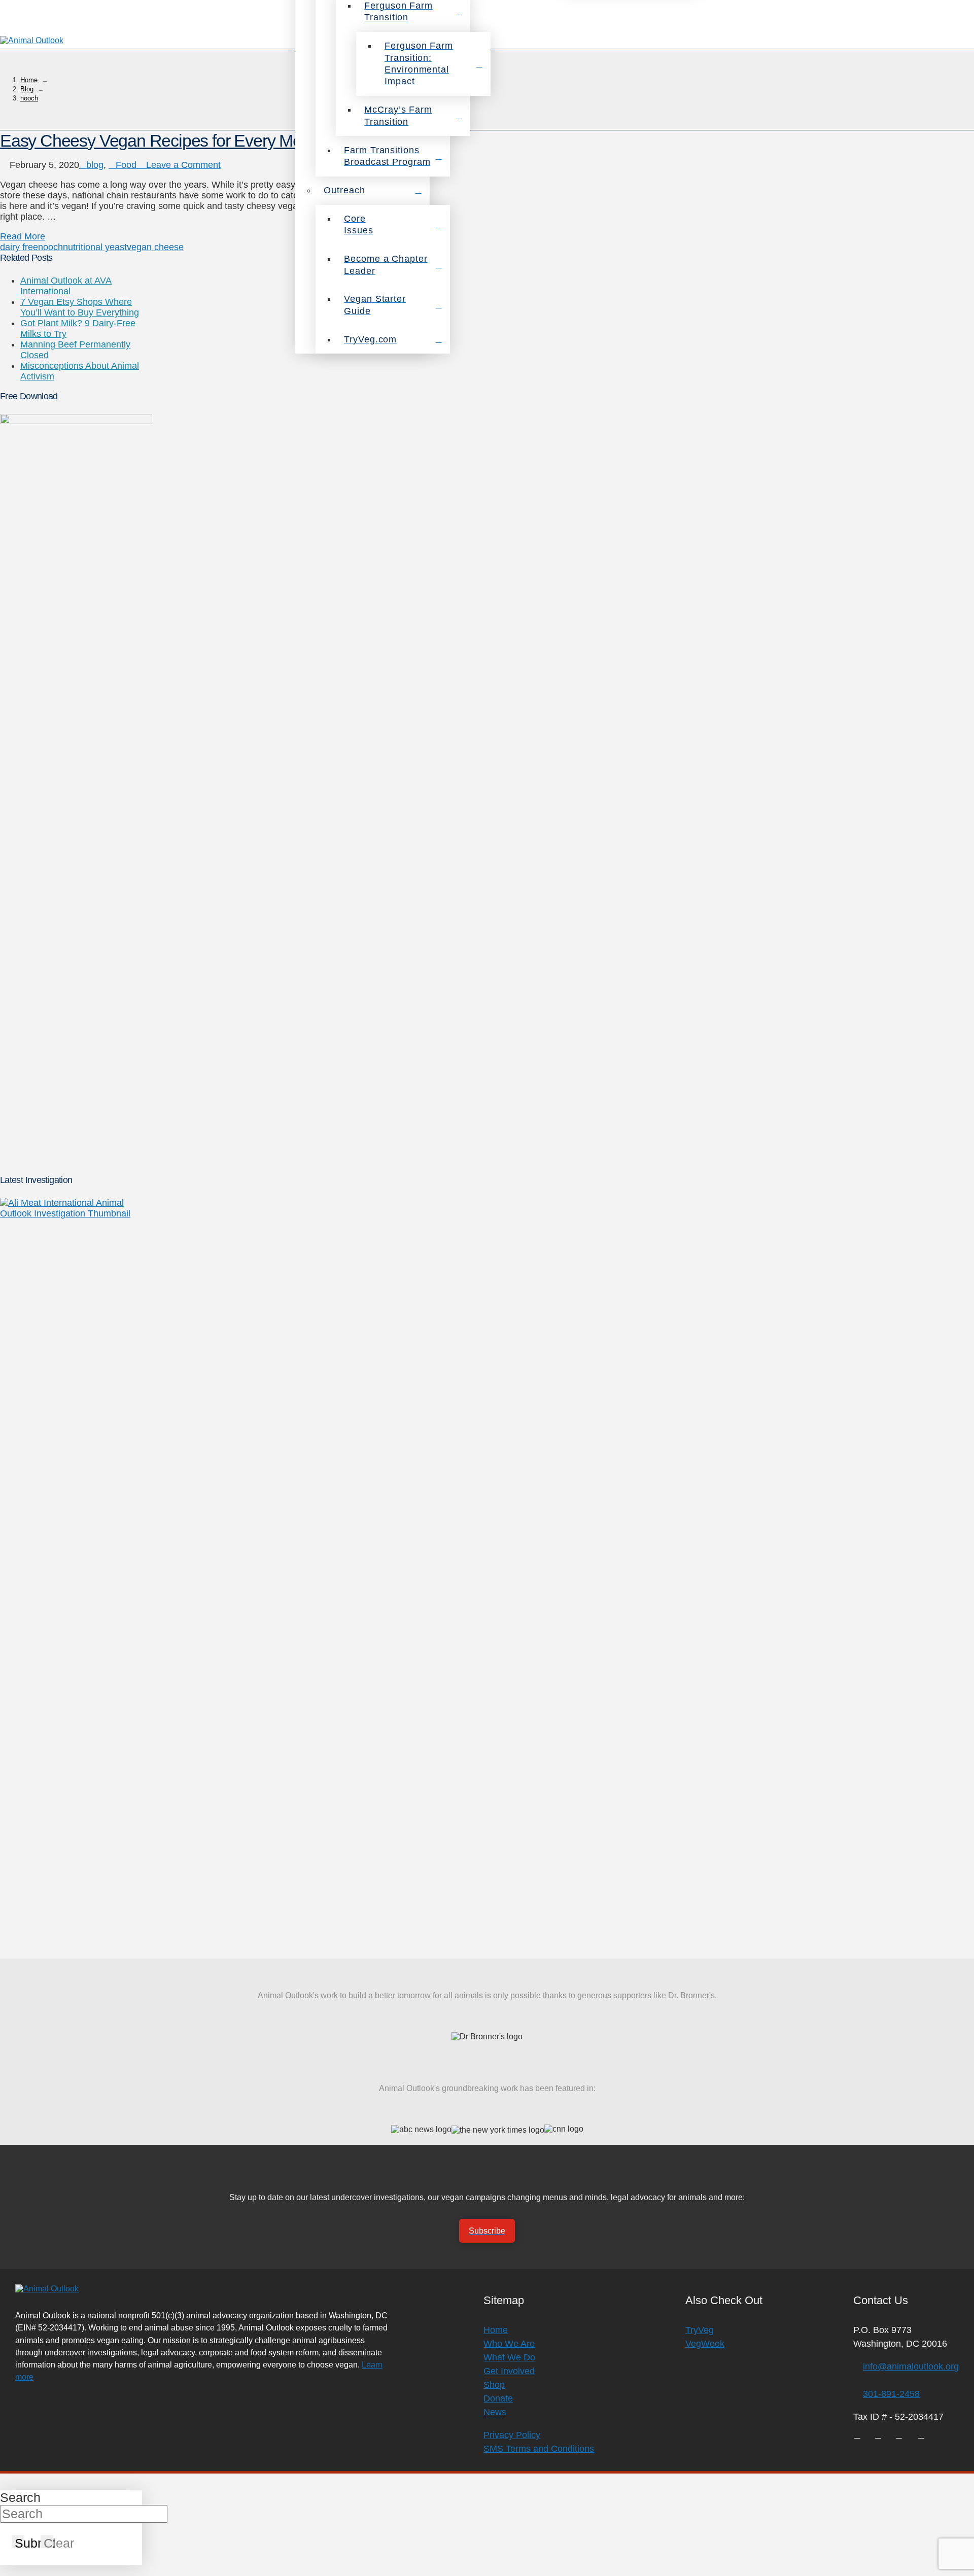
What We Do (509, 2357)
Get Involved (509, 2371)
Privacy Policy (512, 2435)
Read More (23, 236)
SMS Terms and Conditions (539, 2449)
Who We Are (509, 2344)
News (495, 2412)
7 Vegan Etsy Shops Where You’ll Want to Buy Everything (80, 307)
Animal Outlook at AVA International (66, 286)
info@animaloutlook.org (911, 2366)
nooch (50, 247)
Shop (494, 2385)
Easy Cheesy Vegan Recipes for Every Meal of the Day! (197, 141)
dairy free (19, 247)
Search (20, 2497)
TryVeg (700, 2330)
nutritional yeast (95, 247)
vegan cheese (155, 247)
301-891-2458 (891, 2394)
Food (126, 165)
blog (95, 165)
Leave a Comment (182, 165)
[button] (961, 41)
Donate (498, 2398)
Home (496, 2330)
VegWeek (705, 2344)
